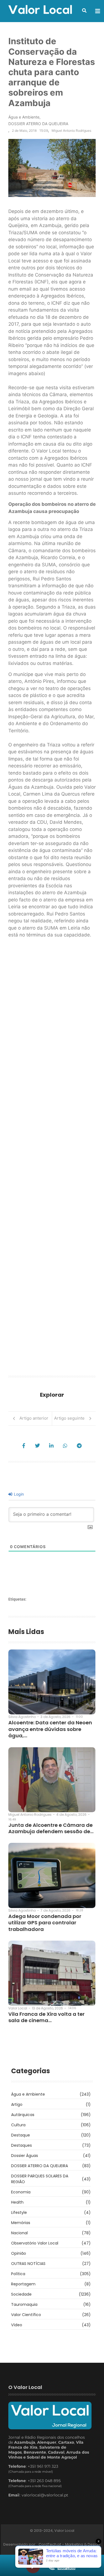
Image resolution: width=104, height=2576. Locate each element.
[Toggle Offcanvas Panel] (98, 11)
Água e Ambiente (24, 117)
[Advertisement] (52, 1159)
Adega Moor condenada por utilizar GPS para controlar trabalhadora (45, 1923)
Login (18, 1494)
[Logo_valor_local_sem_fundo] (40, 10)
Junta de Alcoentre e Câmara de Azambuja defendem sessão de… (51, 1828)
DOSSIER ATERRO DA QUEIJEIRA (38, 124)
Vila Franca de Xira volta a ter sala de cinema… (46, 2017)
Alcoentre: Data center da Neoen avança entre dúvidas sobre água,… (50, 1729)
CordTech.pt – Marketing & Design (70, 2544)
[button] (84, 10)
